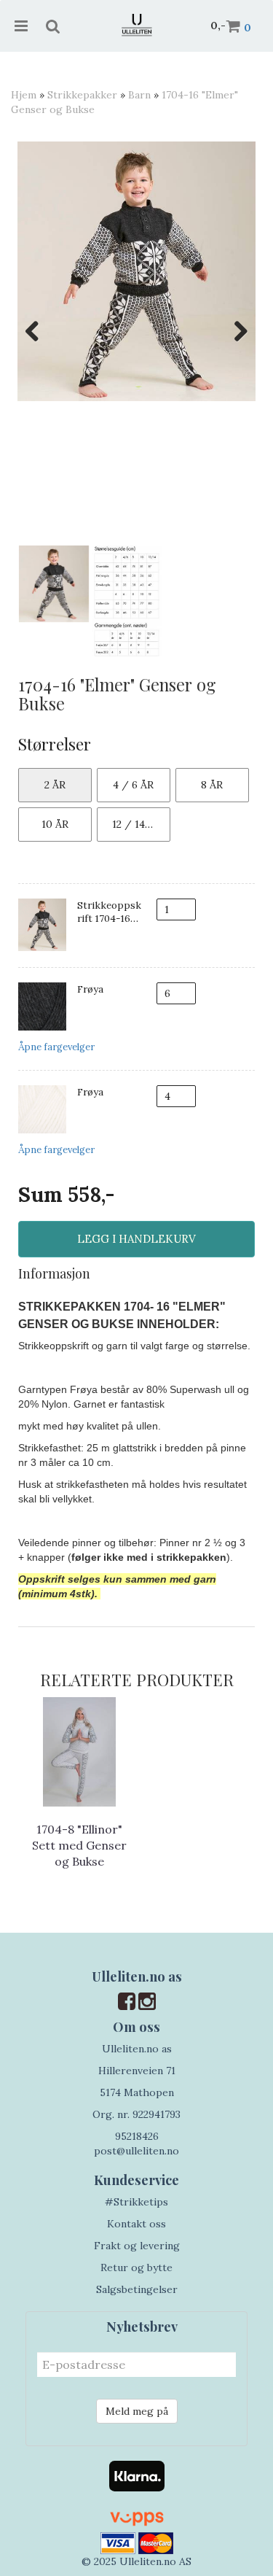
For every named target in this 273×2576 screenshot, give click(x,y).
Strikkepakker (82, 95)
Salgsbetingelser (137, 2289)
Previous (39, 331)
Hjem (24, 95)
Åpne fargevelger (56, 1047)
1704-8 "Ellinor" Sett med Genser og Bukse (79, 1846)
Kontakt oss (136, 2224)
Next (234, 331)
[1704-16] (136, 271)
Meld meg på (137, 2411)
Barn (139, 95)
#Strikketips (136, 2202)
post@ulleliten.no (136, 2151)
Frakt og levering (137, 2246)
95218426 (137, 2136)
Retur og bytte (136, 2267)
